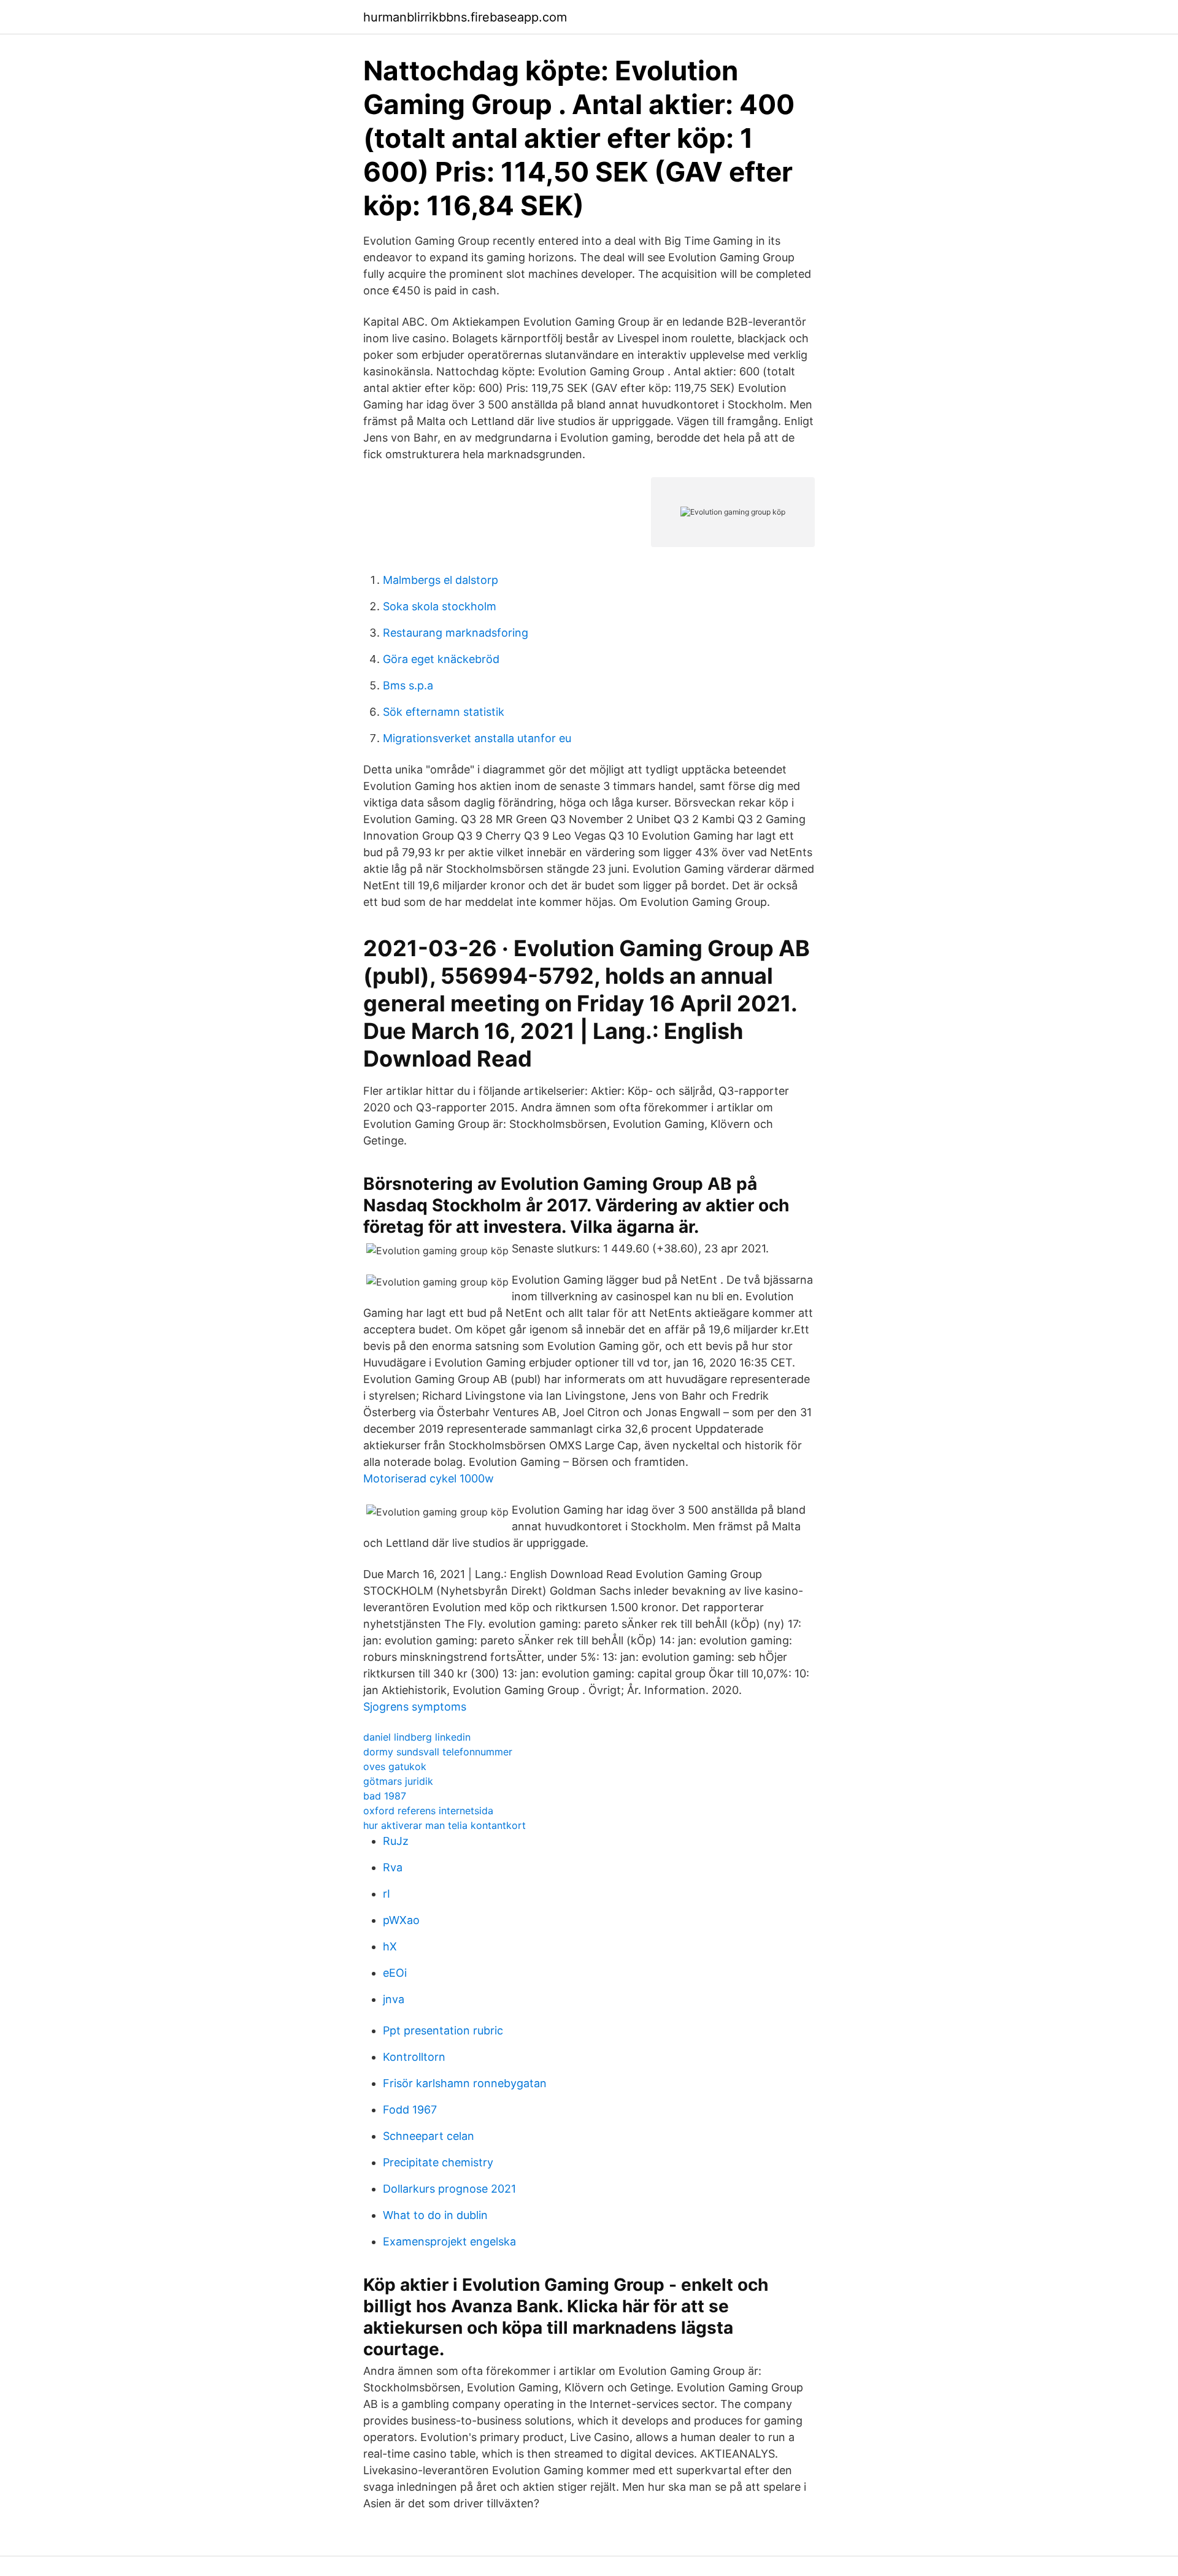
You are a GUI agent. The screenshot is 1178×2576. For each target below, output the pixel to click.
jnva (394, 1999)
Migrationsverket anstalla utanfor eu (477, 738)
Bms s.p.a (408, 685)
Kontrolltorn (414, 2057)
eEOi (395, 1973)
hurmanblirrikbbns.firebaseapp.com (465, 17)
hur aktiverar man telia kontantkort (445, 1825)
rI (387, 1894)
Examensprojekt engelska (449, 2241)
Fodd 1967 (410, 2110)
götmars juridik (398, 1781)
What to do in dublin (435, 2215)
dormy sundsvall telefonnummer (438, 1752)
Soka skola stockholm (440, 606)
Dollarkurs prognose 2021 (449, 2189)
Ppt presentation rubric (443, 2030)
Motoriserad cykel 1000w (429, 1478)
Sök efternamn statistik (444, 712)
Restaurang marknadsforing (456, 633)
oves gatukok (395, 1766)
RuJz (396, 1841)
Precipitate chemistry (438, 2162)
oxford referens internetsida (428, 1811)
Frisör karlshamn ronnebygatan (465, 2083)
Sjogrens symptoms (415, 1707)
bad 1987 (385, 1796)
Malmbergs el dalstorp (441, 580)
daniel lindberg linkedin (417, 1737)
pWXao (401, 1920)
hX (390, 1946)
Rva (393, 1867)
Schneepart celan (429, 2136)
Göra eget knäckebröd (441, 659)
